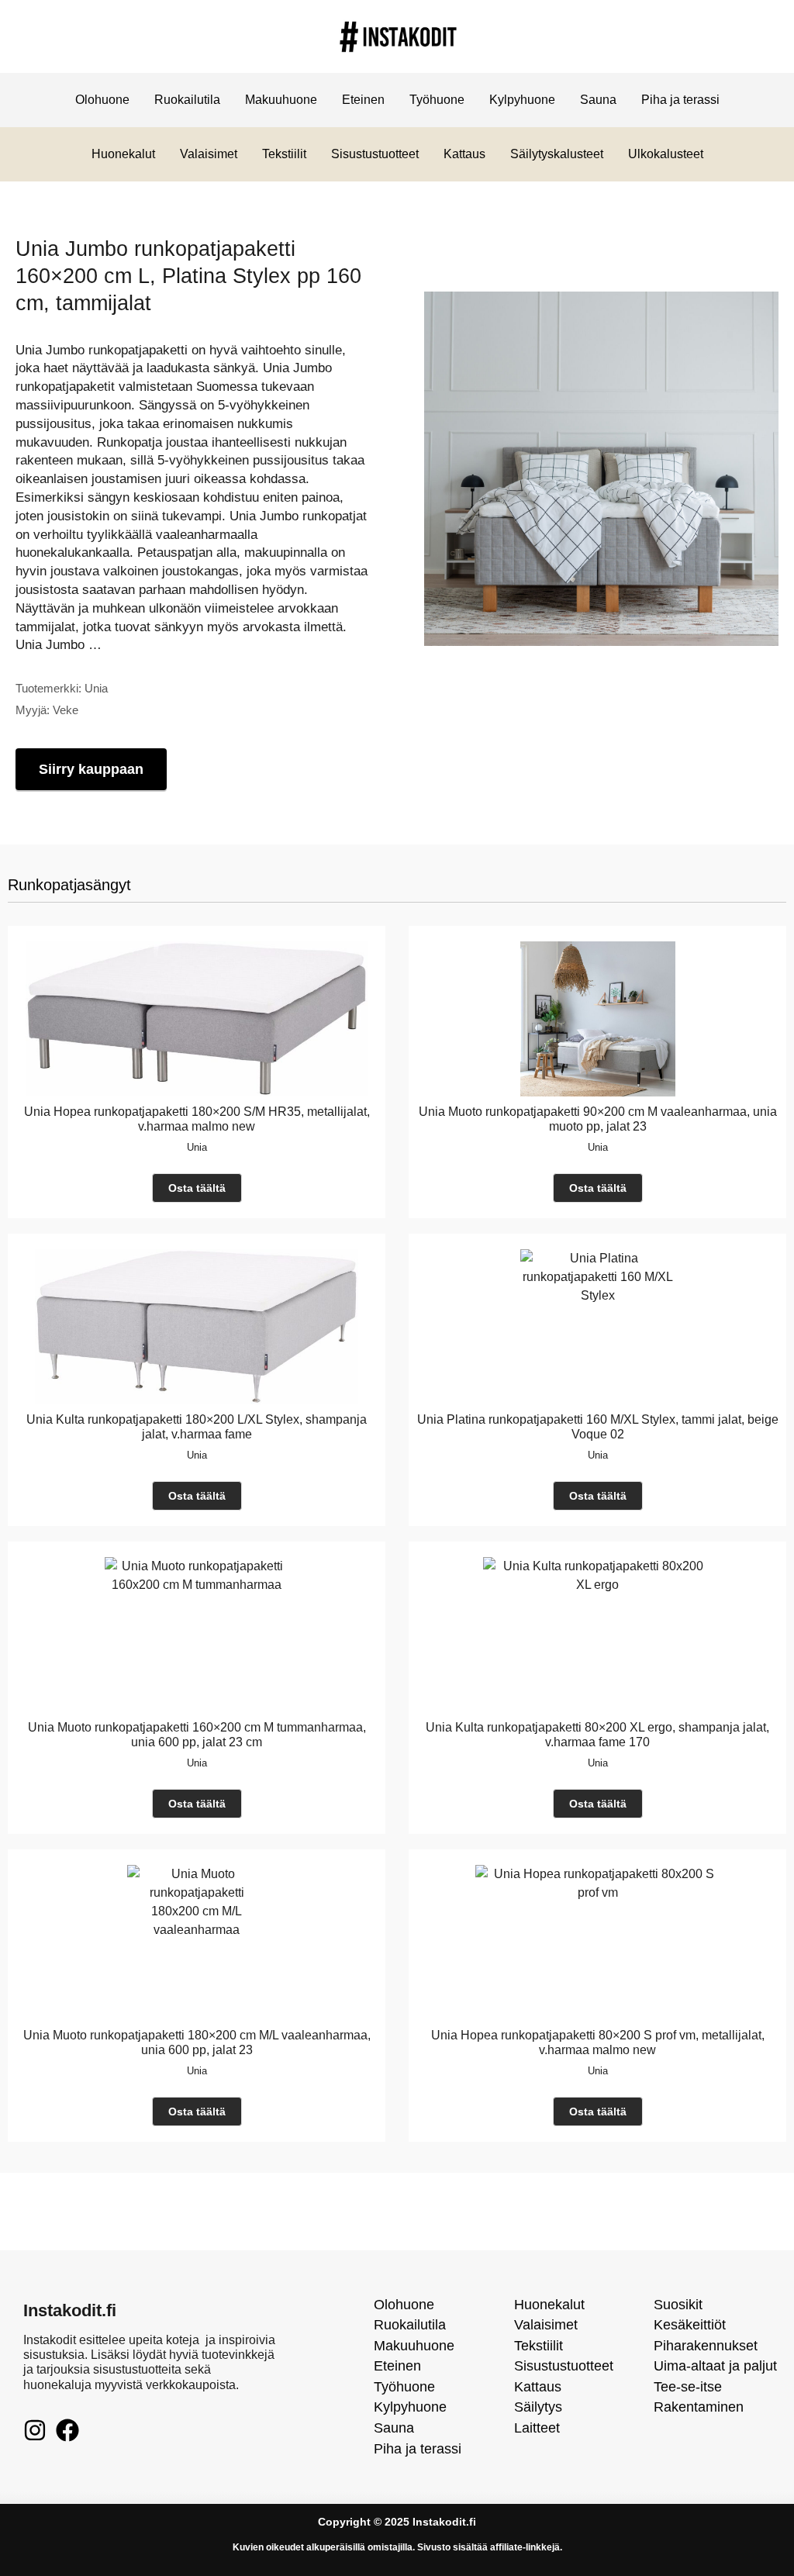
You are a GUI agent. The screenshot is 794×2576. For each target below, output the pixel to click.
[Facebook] (67, 2430)
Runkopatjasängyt (69, 885)
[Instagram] (35, 2430)
